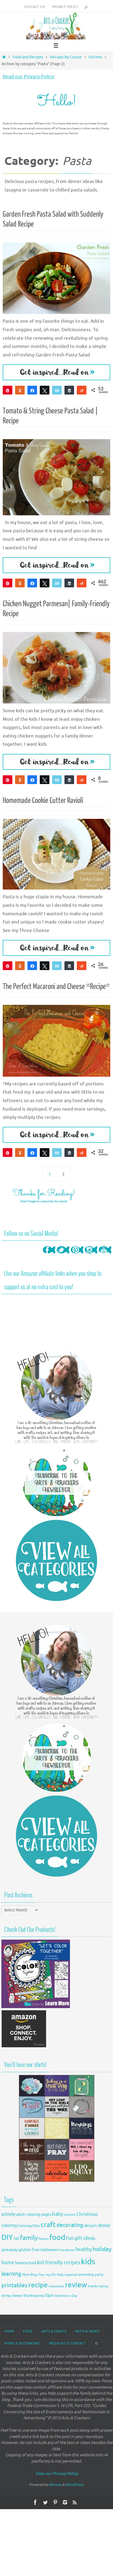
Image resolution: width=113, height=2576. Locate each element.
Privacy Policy (65, 7)
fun (70, 2238)
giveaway (9, 2250)
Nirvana (55, 2485)
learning (11, 2274)
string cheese (12, 2296)
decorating (70, 2225)
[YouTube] (105, 1256)
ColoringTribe (29, 2226)
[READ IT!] (56, 372)
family (29, 2238)
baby (58, 2214)
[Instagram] (91, 1256)
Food (28, 2331)
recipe (38, 2285)
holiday (102, 2249)
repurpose (56, 2286)
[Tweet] (45, 390)
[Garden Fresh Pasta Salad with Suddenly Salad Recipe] (56, 278)
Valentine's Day (66, 2296)
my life (51, 2275)
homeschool (26, 2263)
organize (71, 2275)
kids (88, 2262)
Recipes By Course (66, 57)
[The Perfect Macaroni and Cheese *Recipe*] (56, 1041)
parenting (86, 2275)
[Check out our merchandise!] (56, 2128)
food (57, 2237)
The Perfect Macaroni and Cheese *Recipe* (56, 987)
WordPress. (75, 2485)
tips (49, 2295)
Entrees (95, 57)
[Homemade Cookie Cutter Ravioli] (56, 854)
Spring (104, 2286)
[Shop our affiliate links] (24, 2047)
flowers (43, 2239)
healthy (84, 2249)
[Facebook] (49, 1256)
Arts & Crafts (54, 2331)
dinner (104, 2226)
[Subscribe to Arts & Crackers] (56, 1482)
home (8, 2263)
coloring (9, 2226)
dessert (91, 2226)
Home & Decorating (22, 2343)
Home (9, 2331)
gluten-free (29, 2250)
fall (16, 2238)
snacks (93, 2286)
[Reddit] (82, 390)
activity (8, 2214)
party (99, 2275)
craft (48, 2225)
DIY (7, 2237)
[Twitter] (63, 1256)
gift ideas (85, 2238)
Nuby (60, 2275)
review (76, 2285)
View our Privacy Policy (56, 2474)
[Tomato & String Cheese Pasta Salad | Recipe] (56, 477)
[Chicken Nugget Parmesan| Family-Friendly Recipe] (56, 668)
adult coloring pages (34, 2215)
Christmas (87, 2214)
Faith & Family (88, 2331)
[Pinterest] (77, 1256)
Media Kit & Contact (68, 2343)
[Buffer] (69, 390)
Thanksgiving (34, 2296)
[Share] (32, 390)
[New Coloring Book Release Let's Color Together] (36, 2007)
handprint (67, 2250)
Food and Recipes (28, 57)
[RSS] (75, 2502)
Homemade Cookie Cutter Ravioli (43, 800)
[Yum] (20, 390)
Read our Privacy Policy (29, 77)
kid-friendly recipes (59, 2263)
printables (14, 2285)
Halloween (50, 2250)
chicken (70, 2215)
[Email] (57, 390)
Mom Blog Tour (34, 2275)
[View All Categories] (56, 1560)
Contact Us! (34, 7)
